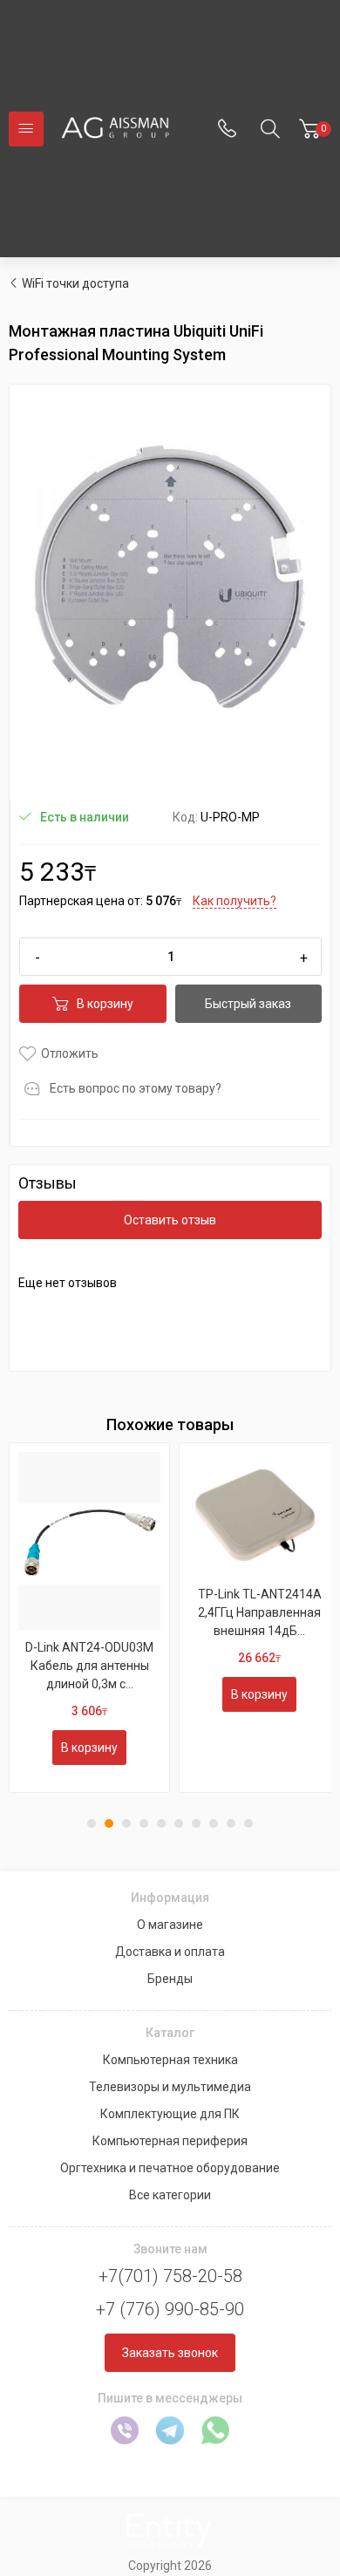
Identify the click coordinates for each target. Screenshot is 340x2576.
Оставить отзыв (170, 1220)
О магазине (170, 1925)
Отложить (70, 1053)
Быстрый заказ (248, 1004)
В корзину (105, 1004)
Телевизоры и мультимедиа (170, 2087)
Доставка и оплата (170, 1952)
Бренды (170, 1979)
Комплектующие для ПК (170, 2114)
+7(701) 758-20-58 (170, 2276)
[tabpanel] (89, 1618)
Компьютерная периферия (170, 2141)
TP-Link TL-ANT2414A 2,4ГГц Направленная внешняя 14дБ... (260, 1612)
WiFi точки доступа (75, 283)
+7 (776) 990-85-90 (170, 2309)
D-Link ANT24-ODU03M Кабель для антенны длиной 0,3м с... (89, 1666)
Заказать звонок (170, 2353)
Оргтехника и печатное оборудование (170, 2168)
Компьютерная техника (170, 2060)
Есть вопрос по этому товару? (136, 1088)
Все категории (170, 2195)
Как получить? (235, 901)
